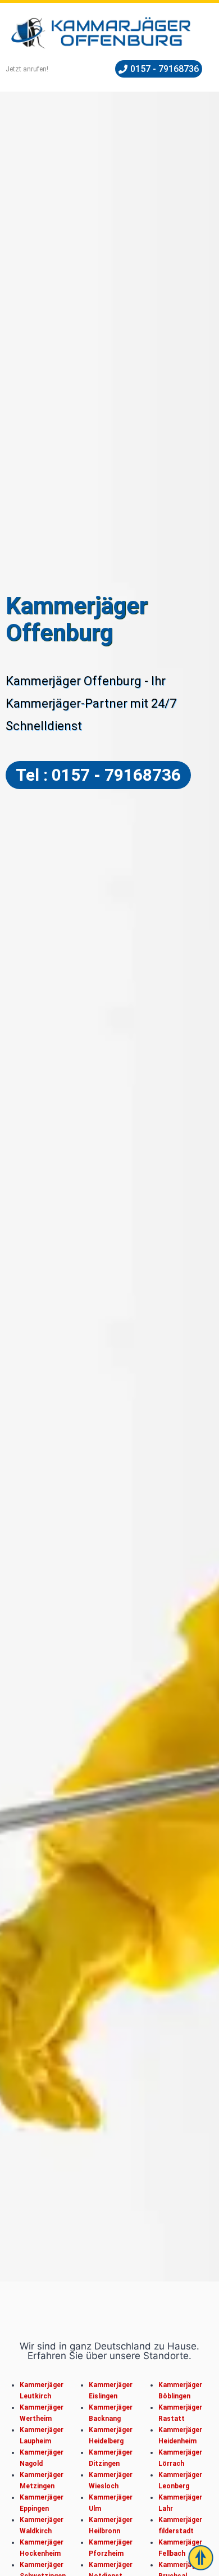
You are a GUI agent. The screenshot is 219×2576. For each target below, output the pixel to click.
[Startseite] (101, 33)
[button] (159, 69)
